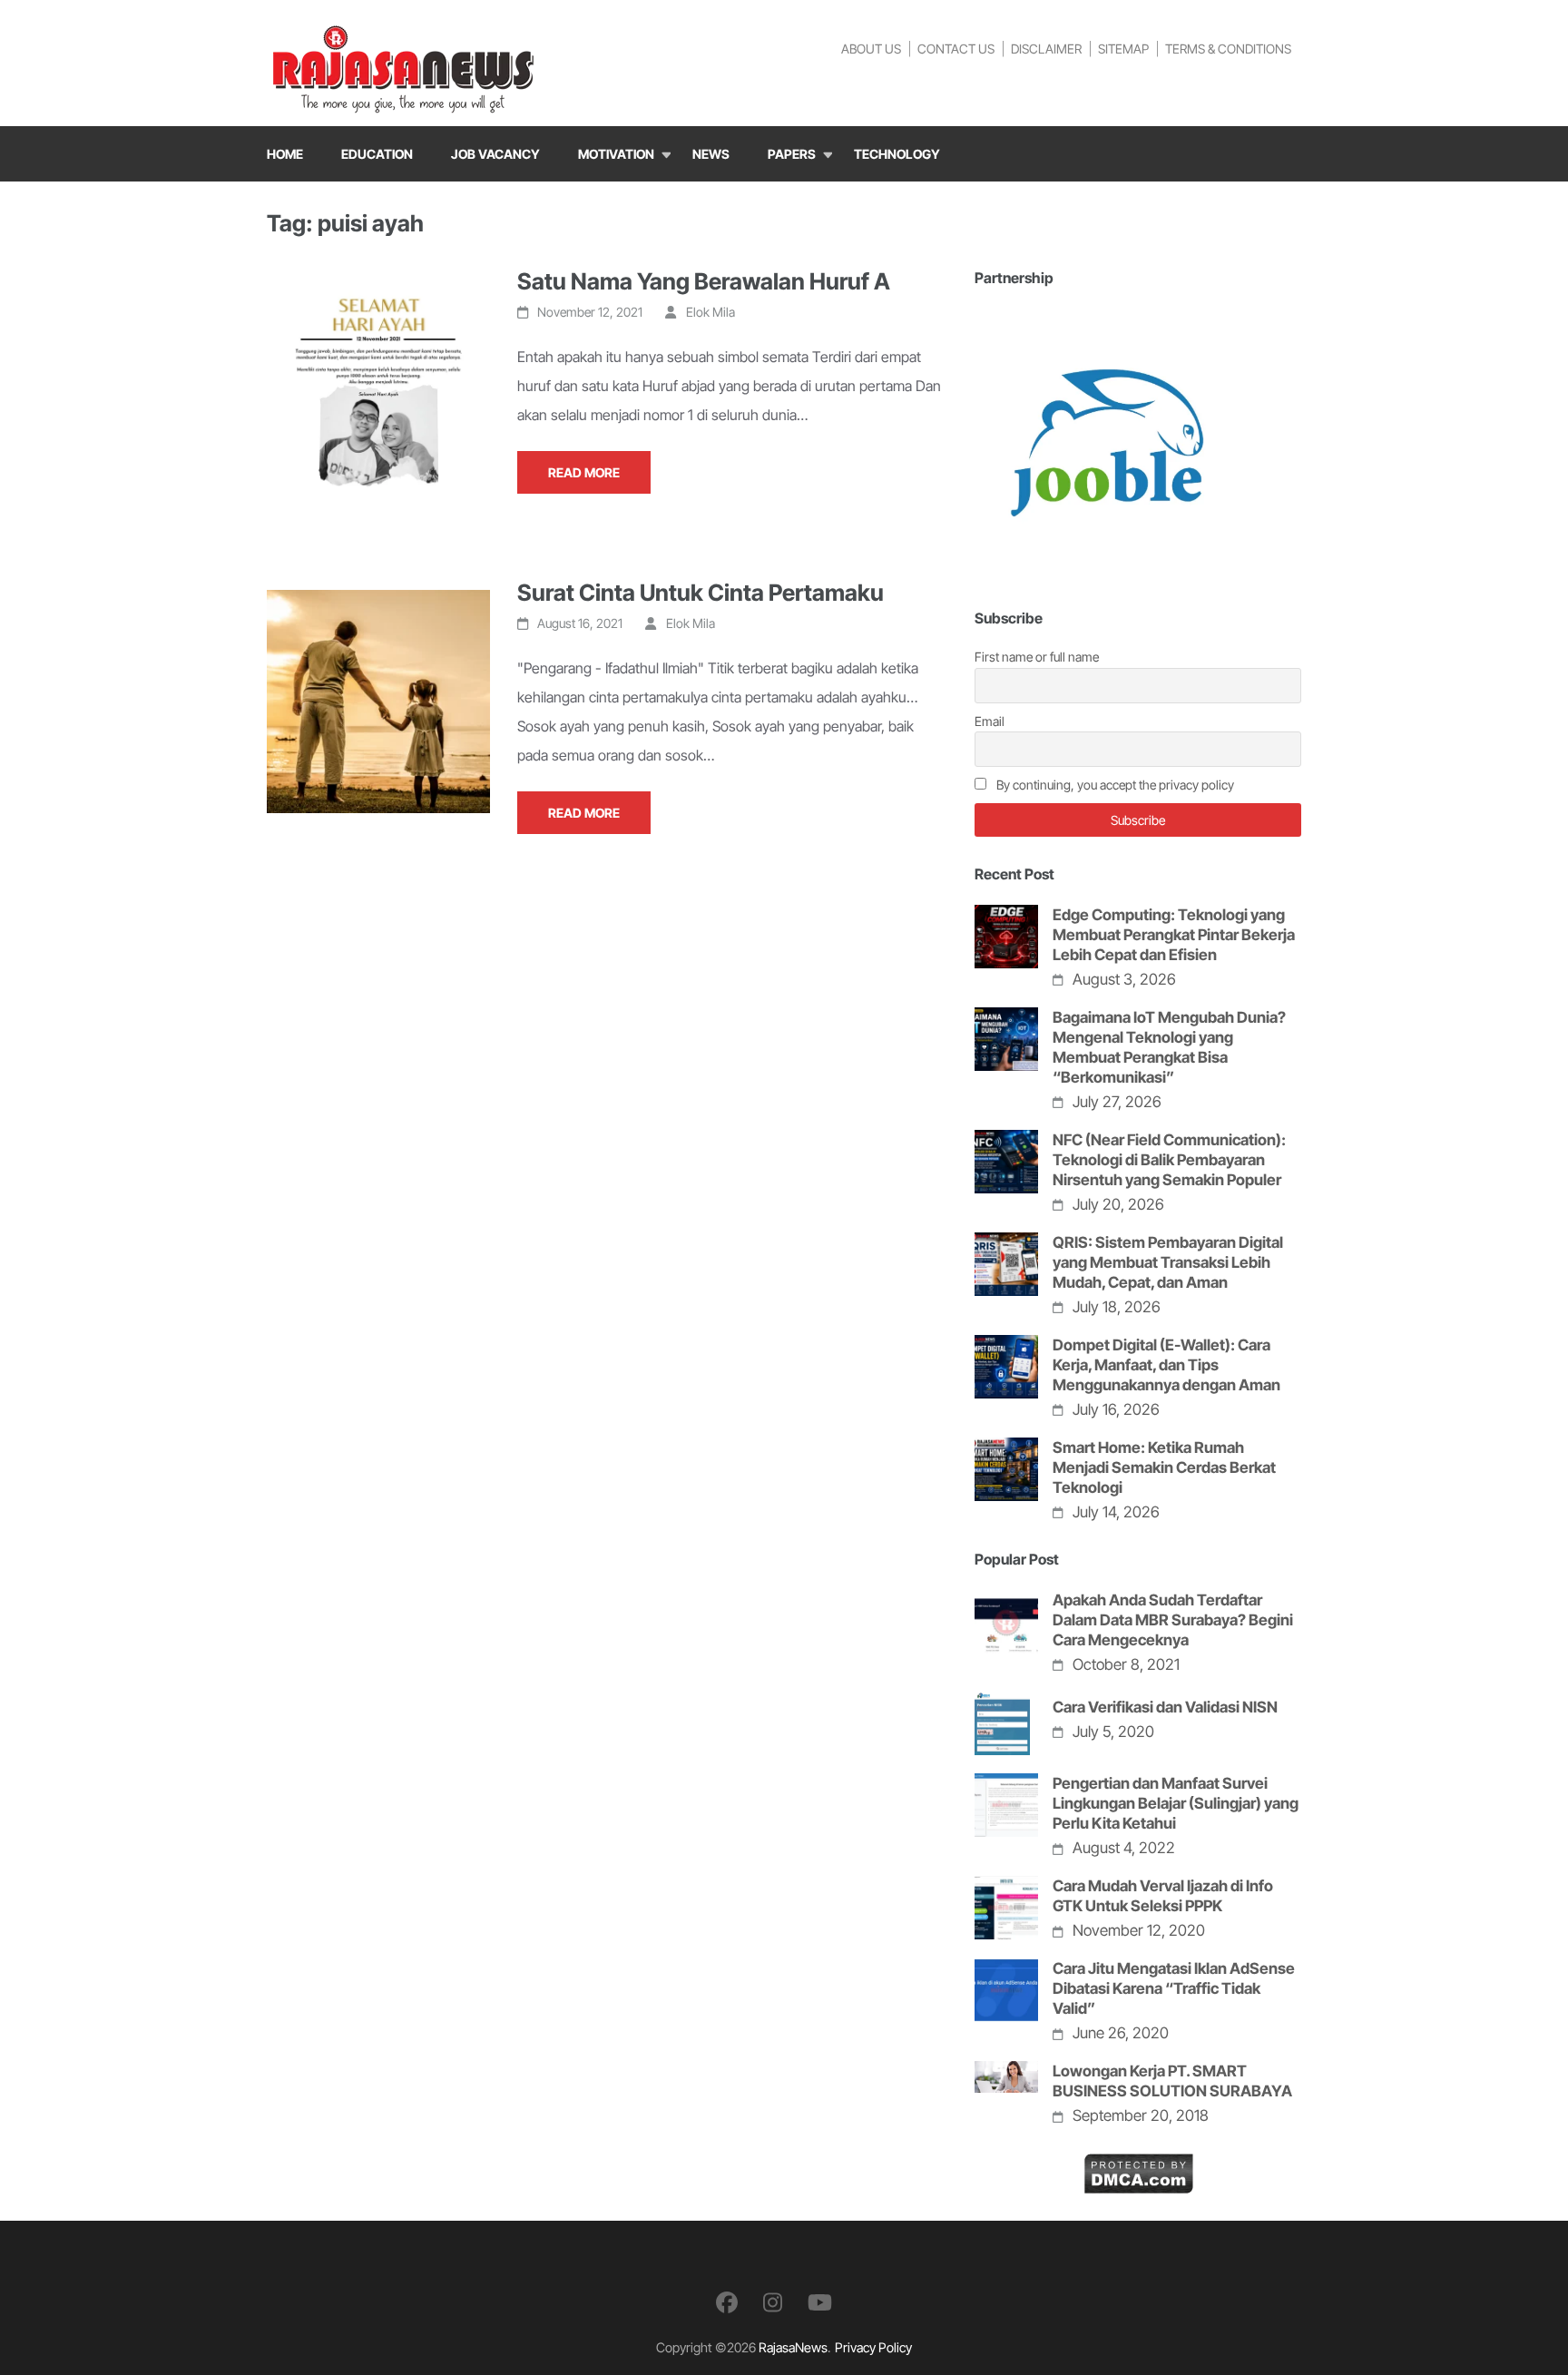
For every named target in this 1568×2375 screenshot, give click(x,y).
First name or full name (1037, 657)
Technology (897, 154)
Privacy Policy (873, 2347)
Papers (792, 154)
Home (285, 154)
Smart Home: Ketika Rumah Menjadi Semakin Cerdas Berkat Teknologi (1164, 1467)
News (711, 154)
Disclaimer (1046, 49)
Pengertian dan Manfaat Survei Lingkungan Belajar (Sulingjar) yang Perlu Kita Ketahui (1176, 1803)
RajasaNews (793, 2347)
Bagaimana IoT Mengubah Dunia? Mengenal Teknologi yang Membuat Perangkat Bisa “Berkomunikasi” (1169, 1047)
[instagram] (773, 2303)
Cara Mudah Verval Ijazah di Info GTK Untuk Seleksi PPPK (1163, 1896)
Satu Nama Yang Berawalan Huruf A (704, 281)
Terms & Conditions (1228, 49)
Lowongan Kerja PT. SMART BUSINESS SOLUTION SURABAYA (1172, 2081)
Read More (584, 472)
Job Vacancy (495, 154)
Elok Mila (710, 312)
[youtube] (820, 2303)
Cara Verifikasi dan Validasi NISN (1165, 1707)
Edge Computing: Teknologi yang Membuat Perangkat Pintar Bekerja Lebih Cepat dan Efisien (1174, 935)
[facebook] (727, 2303)
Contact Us (956, 49)
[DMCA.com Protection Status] (1138, 2167)
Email (990, 721)
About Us (871, 49)
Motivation (616, 154)
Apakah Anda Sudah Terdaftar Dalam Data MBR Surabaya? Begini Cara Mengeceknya (1173, 1620)
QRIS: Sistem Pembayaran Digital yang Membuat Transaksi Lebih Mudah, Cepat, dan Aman (1168, 1262)
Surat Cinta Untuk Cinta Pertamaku (701, 593)
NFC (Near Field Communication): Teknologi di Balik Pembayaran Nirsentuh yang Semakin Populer (1169, 1160)
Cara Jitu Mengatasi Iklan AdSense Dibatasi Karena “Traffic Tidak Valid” (1174, 1988)
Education (377, 154)
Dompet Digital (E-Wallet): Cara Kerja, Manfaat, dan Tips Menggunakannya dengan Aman (1166, 1365)
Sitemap (1123, 49)
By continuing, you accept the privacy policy (1114, 785)
